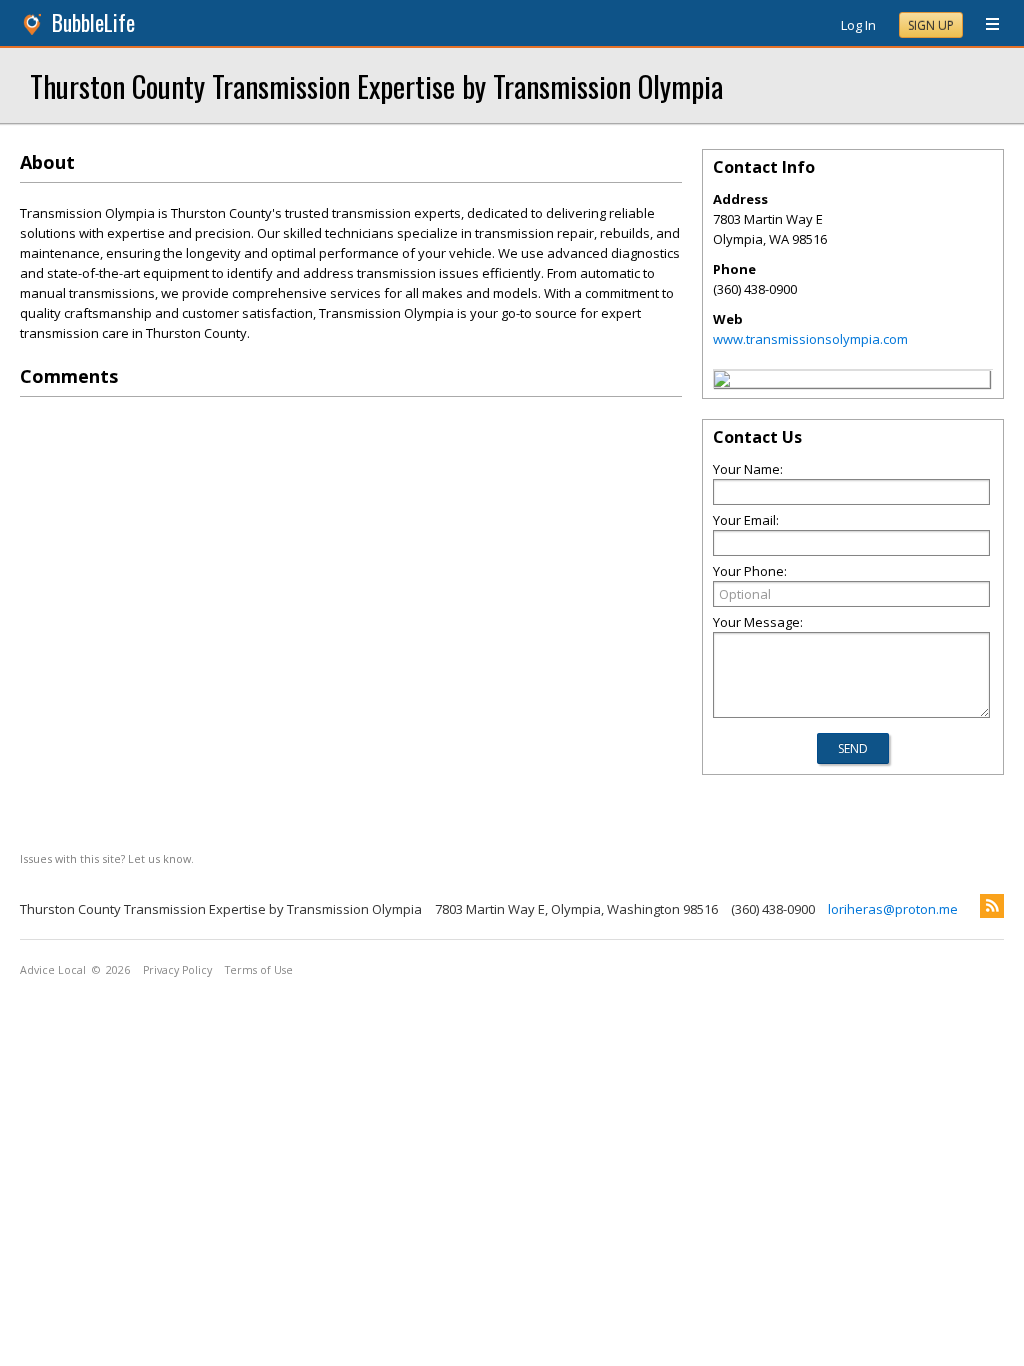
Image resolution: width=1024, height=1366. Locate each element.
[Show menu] (985, 25)
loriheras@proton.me (893, 909)
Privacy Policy (177, 970)
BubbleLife (93, 22)
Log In (858, 25)
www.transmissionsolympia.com (810, 339)
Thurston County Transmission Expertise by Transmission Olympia (376, 85)
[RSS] (992, 906)
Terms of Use (259, 970)
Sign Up (931, 25)
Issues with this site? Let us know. (107, 858)
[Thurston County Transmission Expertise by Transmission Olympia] (722, 382)
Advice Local (53, 970)
